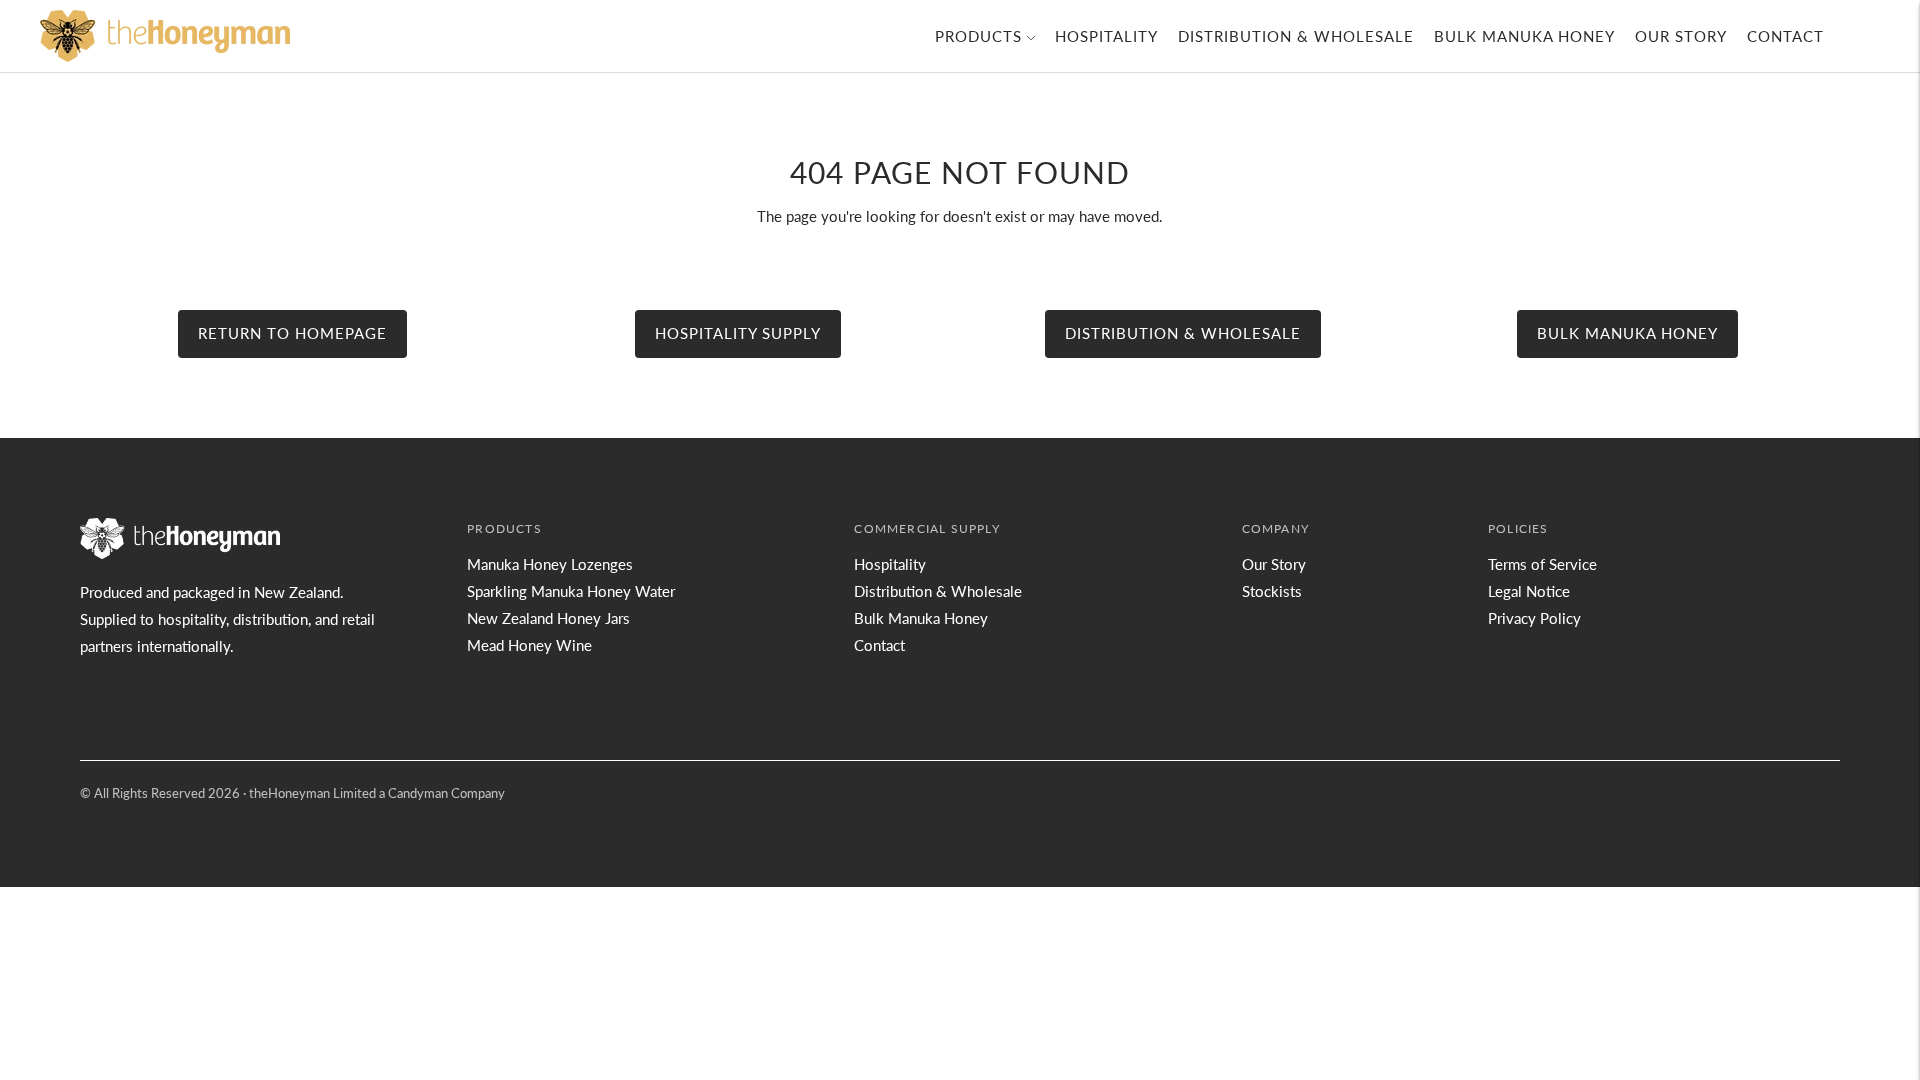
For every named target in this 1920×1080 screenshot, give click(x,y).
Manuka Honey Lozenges (550, 564)
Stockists (1272, 591)
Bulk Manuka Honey (1524, 36)
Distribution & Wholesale (1296, 36)
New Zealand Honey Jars (548, 618)
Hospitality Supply (738, 333)
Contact (1785, 36)
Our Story (1681, 36)
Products (978, 36)
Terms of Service (1542, 564)
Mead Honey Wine (529, 645)
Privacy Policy (1534, 618)
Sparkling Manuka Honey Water (571, 591)
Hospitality (1106, 36)
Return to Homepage (292, 333)
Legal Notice (1529, 591)
